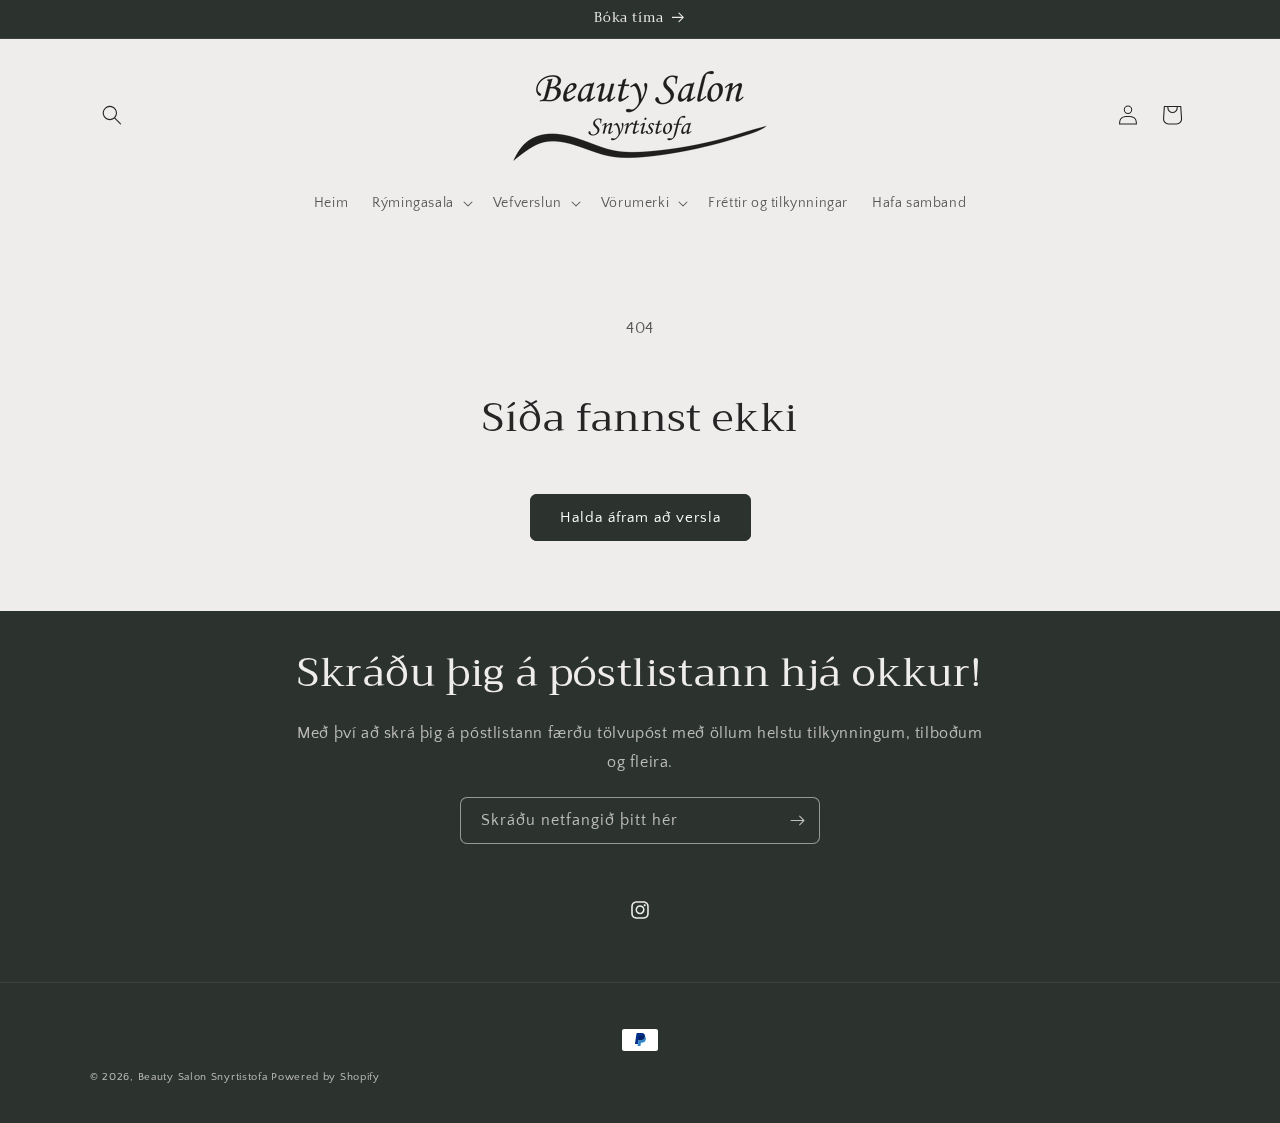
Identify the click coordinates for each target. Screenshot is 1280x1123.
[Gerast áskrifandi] (797, 820)
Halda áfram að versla (640, 517)
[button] (112, 115)
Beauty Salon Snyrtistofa (203, 1077)
